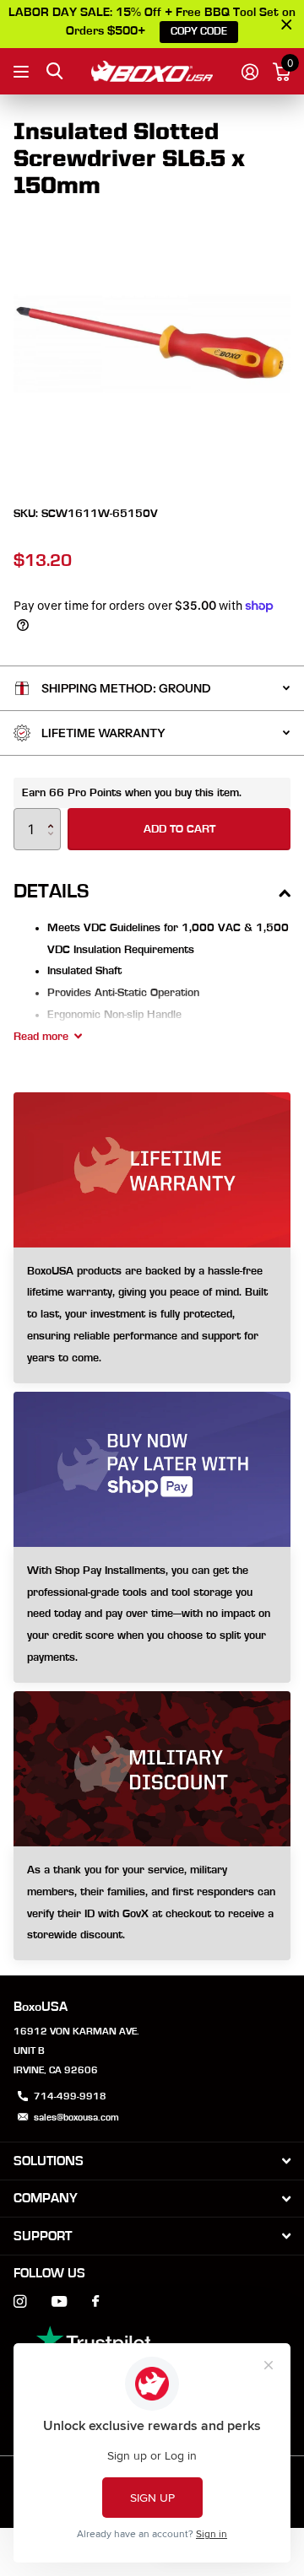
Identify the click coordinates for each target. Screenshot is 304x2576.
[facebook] (95, 2302)
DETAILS (51, 892)
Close (152, 2161)
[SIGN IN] (250, 72)
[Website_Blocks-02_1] (152, 1615)
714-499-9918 (70, 2096)
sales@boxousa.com (76, 2117)
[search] (54, 71)
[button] (54, 814)
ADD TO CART (179, 829)
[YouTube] (59, 2302)
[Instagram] (20, 2301)
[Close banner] (287, 24)
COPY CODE (199, 32)
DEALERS (23, 71)
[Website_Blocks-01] (152, 1904)
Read (41, 1037)
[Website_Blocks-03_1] (152, 1315)
